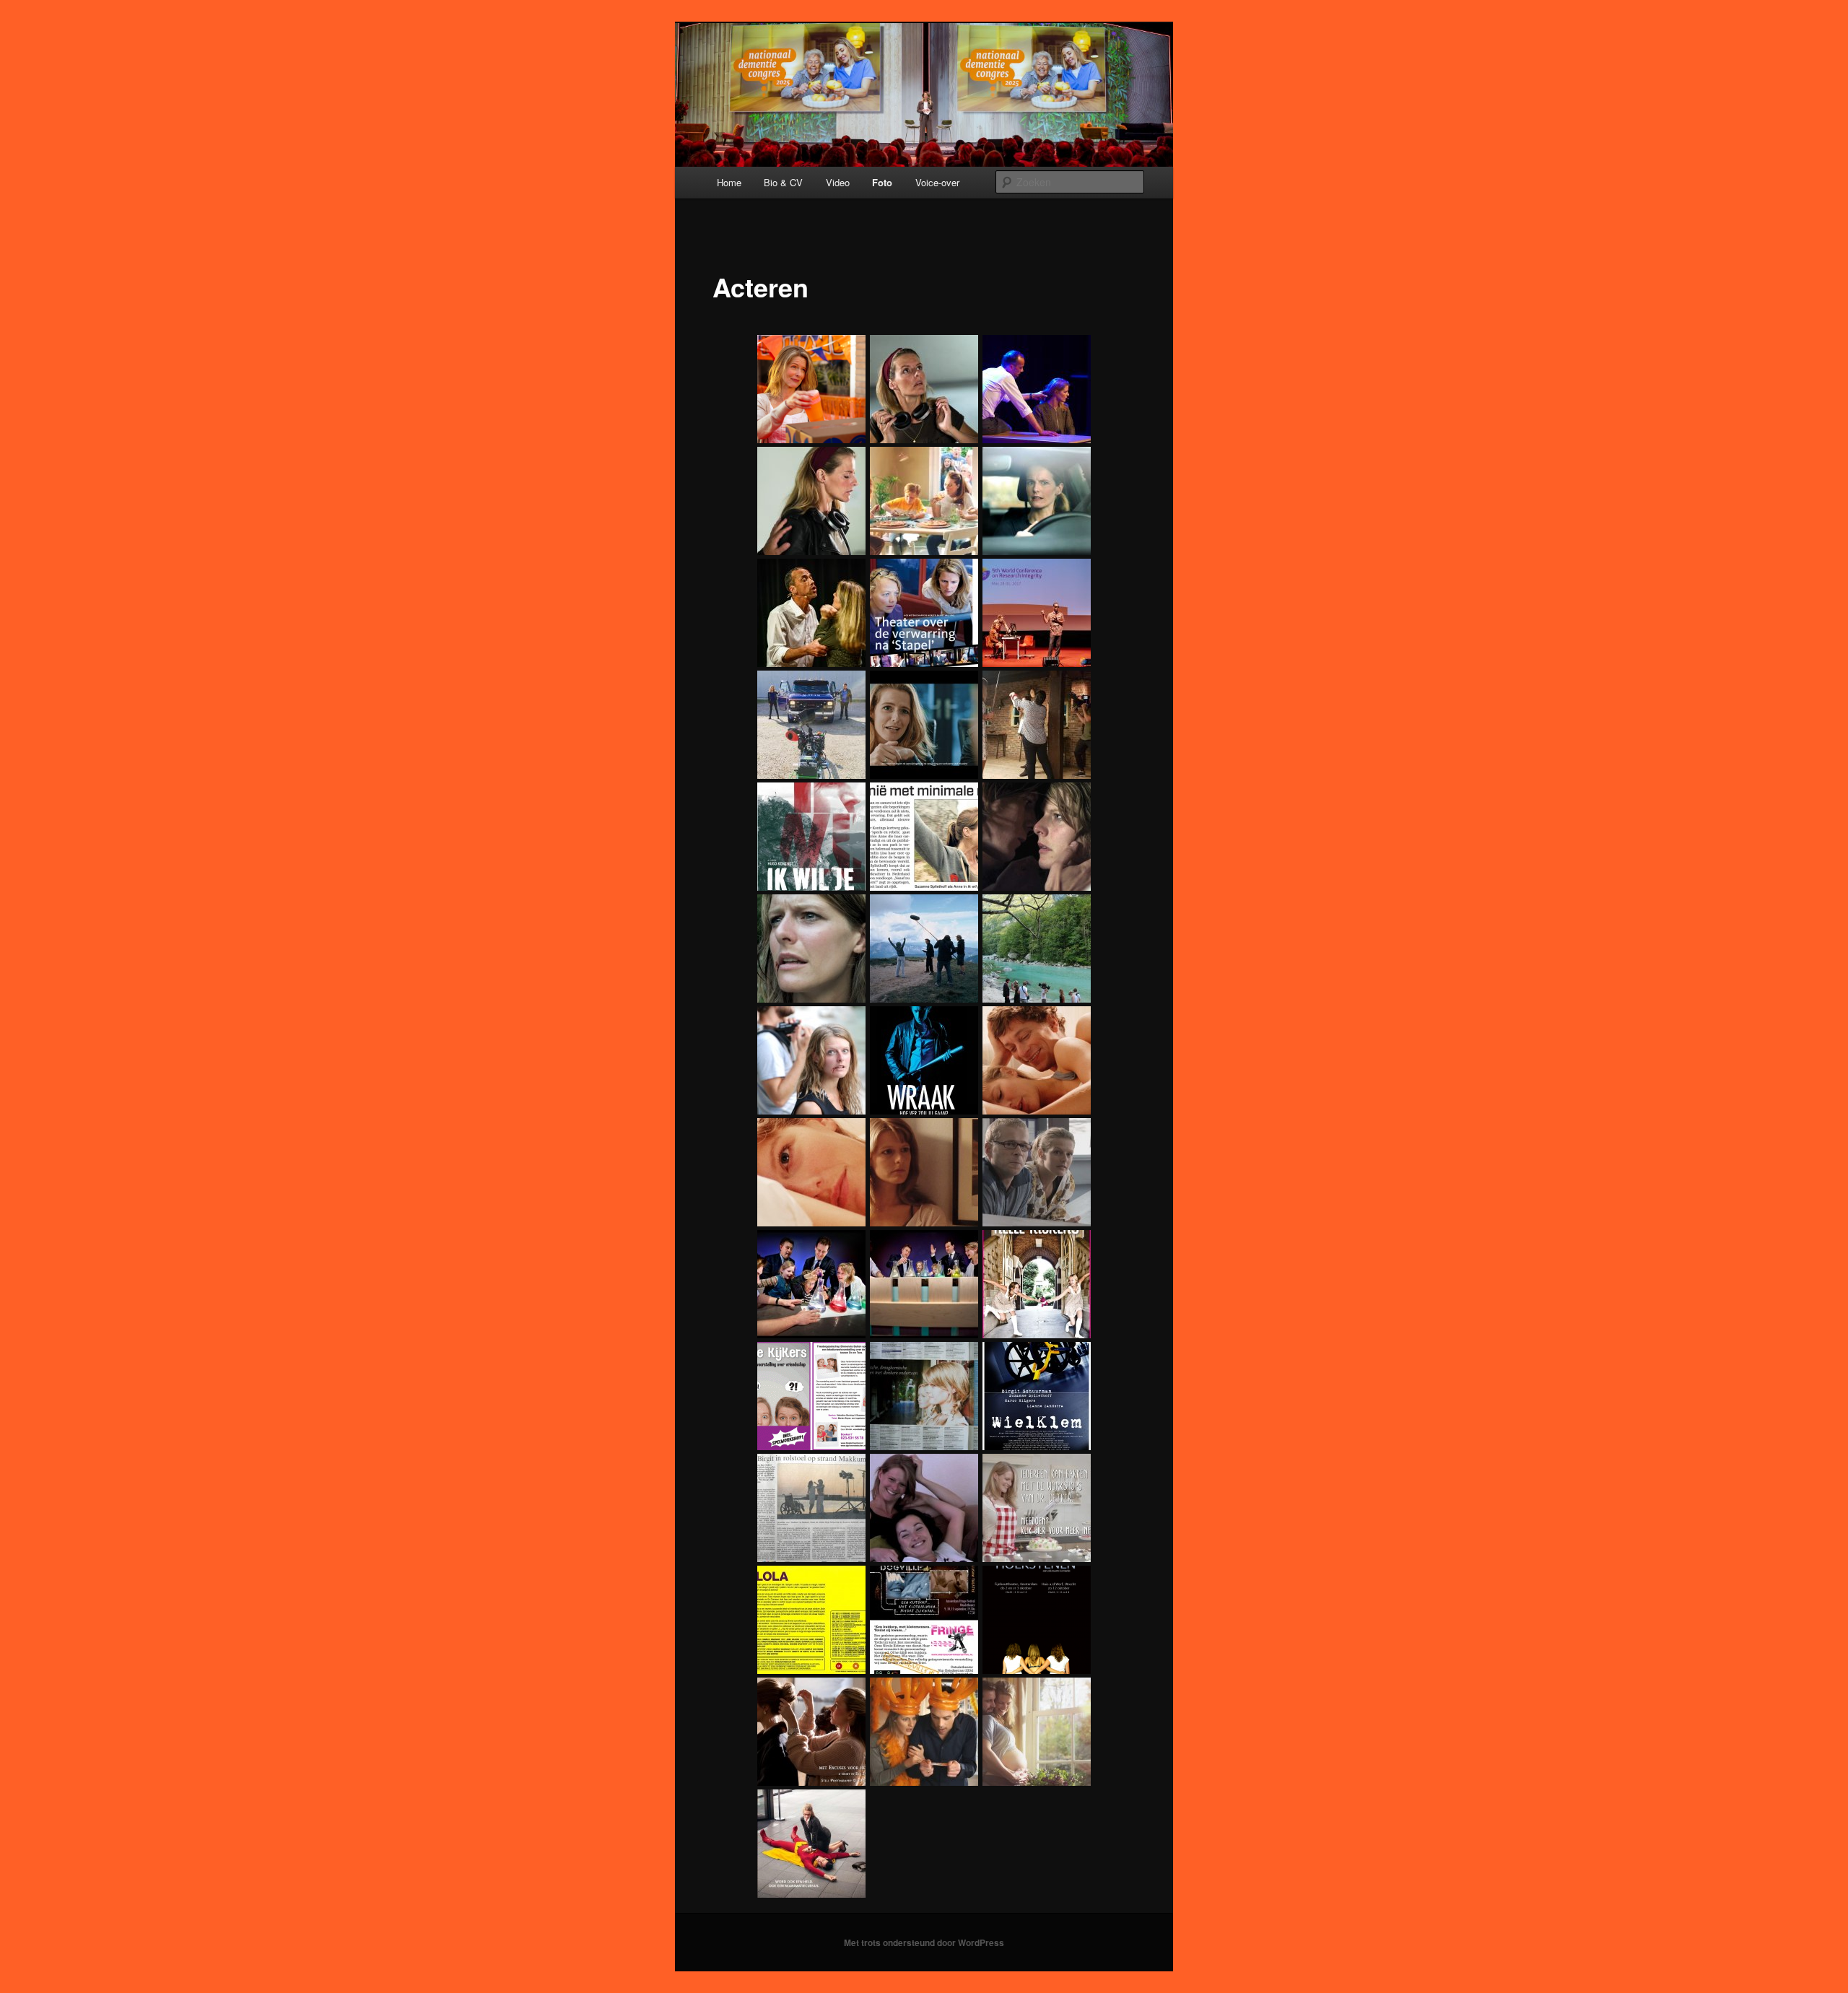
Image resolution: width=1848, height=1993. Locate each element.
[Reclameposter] (809, 1844)
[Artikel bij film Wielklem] (809, 1508)
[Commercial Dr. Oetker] (1034, 1508)
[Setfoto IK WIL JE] (922, 948)
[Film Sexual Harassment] (922, 389)
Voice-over (937, 182)
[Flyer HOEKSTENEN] (1034, 1620)
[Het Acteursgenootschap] (1034, 389)
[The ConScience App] (1034, 613)
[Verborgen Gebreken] (1034, 1172)
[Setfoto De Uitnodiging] (1034, 725)
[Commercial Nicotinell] (809, 725)
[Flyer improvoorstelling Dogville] (922, 1620)
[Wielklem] (922, 1508)
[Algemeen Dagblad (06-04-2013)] (922, 837)
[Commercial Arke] (1034, 1732)
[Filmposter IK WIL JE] (809, 837)
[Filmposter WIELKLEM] (1034, 1396)
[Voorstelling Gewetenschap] (922, 613)
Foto (882, 182)
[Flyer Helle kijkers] (1034, 1284)
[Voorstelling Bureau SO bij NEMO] (809, 1284)
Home (729, 182)
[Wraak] (1034, 1060)
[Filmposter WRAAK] (922, 1060)
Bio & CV (783, 182)
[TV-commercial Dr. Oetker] (922, 501)
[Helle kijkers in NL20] (922, 1396)
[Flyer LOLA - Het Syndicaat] (809, 1620)
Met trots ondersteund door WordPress (924, 1942)
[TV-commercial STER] (1034, 501)
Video (838, 182)
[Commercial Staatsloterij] (922, 1732)
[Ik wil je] (1034, 837)
